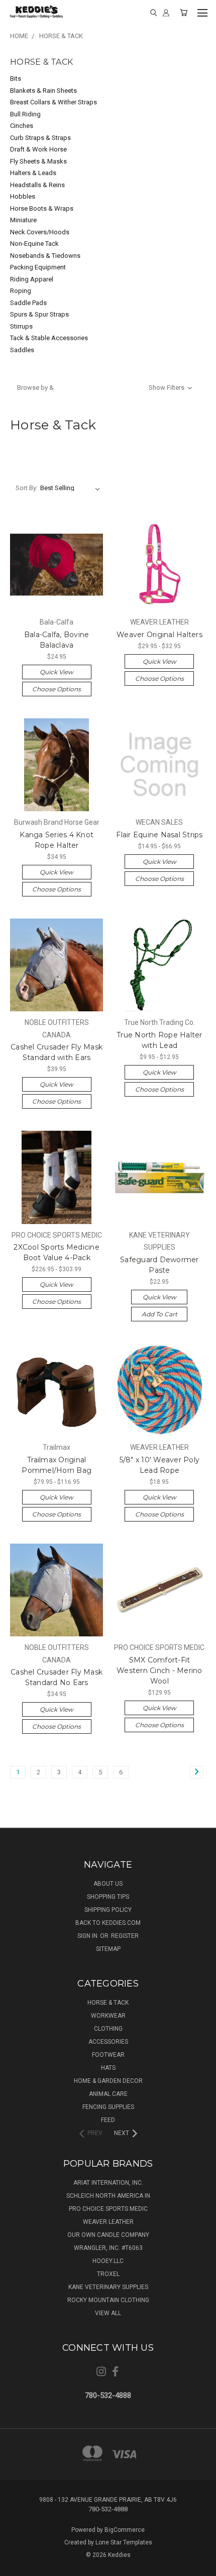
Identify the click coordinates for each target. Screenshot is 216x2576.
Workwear (108, 2016)
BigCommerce (125, 2530)
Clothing (108, 2029)
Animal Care (108, 2094)
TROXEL (108, 2274)
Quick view (57, 672)
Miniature (23, 220)
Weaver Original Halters (159, 635)
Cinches (22, 126)
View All (108, 2313)
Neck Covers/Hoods (40, 232)
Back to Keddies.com (108, 1923)
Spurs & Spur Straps (39, 314)
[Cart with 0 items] (184, 13)
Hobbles (23, 196)
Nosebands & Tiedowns (45, 256)
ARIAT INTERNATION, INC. (108, 2183)
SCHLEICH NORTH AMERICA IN (108, 2196)
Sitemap (108, 1949)
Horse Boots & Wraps (42, 208)
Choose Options (57, 689)
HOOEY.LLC (108, 2261)
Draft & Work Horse (38, 149)
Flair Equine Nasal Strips (159, 835)
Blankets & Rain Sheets (43, 91)
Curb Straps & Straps (40, 138)
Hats (108, 2068)
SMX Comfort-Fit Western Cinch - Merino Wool (159, 1671)
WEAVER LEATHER (108, 2222)
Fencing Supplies (108, 2107)
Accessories (108, 2042)
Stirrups (21, 326)
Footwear (108, 2055)
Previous (16, 2566)
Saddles (22, 350)
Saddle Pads (28, 303)
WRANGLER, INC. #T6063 (108, 2248)
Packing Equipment (38, 267)
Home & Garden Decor (108, 2081)
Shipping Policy (108, 1910)
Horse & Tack (108, 2003)
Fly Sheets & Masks (38, 161)
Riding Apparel (32, 279)
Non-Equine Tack (34, 244)
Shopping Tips (108, 1897)
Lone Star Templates (124, 2542)
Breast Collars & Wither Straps (53, 102)
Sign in (88, 1936)
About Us (108, 1884)
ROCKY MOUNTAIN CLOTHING (108, 2300)
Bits (16, 79)
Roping (21, 291)
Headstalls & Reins (37, 185)
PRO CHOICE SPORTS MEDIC (108, 2209)
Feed (108, 2120)
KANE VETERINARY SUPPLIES (108, 2287)
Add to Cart (159, 1314)
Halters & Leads (33, 173)
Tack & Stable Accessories (49, 338)
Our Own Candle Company (108, 2235)
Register (125, 1936)
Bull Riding (25, 114)
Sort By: (27, 488)
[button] (105, 388)
